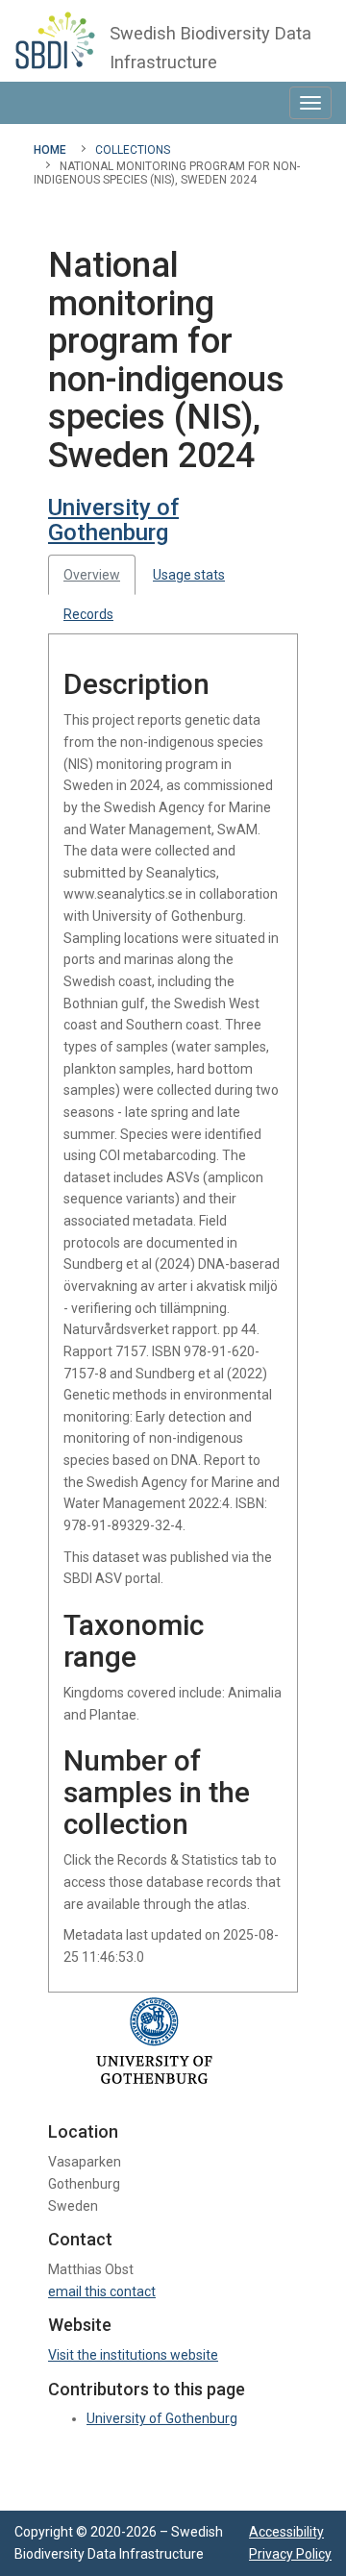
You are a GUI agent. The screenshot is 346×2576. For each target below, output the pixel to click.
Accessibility (286, 2532)
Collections (133, 150)
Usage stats (189, 575)
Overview (92, 575)
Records (88, 614)
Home (50, 150)
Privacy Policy (290, 2554)
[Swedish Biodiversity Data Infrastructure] (55, 40)
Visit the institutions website (133, 2355)
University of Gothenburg (113, 520)
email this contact (102, 2291)
